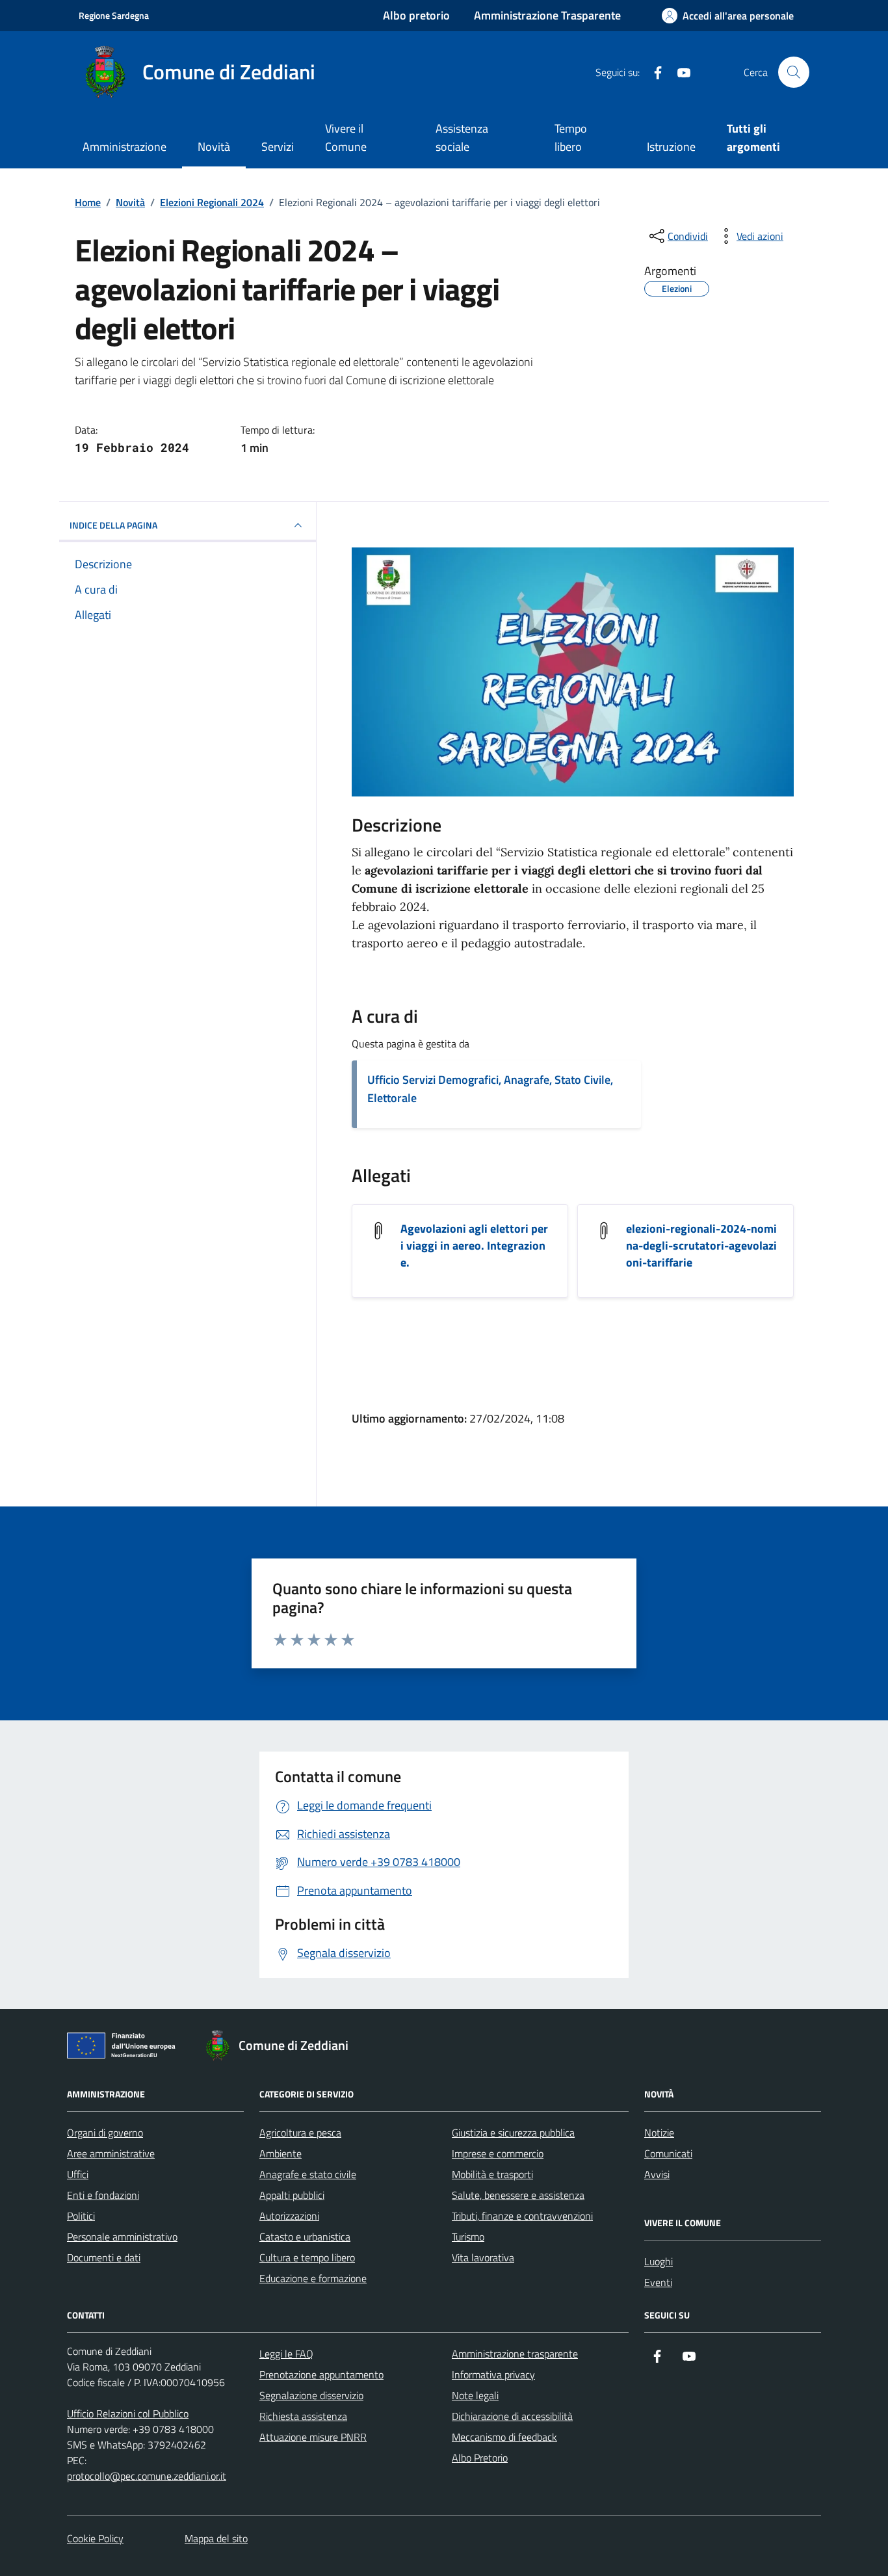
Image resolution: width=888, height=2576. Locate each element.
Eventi (658, 2282)
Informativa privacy (493, 2374)
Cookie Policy (95, 2538)
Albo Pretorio (480, 2458)
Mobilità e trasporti (492, 2174)
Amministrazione (124, 147)
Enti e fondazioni (103, 2195)
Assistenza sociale (462, 138)
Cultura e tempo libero (307, 2257)
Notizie (659, 2133)
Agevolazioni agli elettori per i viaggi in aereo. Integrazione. (474, 1246)
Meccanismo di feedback (504, 2437)
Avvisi (657, 2174)
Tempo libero (571, 138)
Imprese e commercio (498, 2153)
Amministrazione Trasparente (547, 15)
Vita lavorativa (483, 2257)
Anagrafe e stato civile (308, 2174)
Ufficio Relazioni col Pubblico (128, 2413)
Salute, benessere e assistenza (518, 2195)
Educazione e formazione (313, 2278)
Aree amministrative (111, 2153)
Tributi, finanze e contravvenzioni (522, 2216)
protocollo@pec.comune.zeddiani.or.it (147, 2476)
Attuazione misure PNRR (313, 2437)
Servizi (278, 147)
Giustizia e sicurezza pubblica (513, 2133)
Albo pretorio (416, 15)
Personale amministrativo (122, 2237)
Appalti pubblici (292, 2195)
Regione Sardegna (114, 15)
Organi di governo (105, 2133)
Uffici (78, 2174)
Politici (81, 2216)
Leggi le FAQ (286, 2354)
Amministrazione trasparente (515, 2354)
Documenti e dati (104, 2257)
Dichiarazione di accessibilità (512, 2416)
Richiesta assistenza (303, 2416)
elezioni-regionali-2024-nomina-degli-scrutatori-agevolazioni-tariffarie (701, 1246)
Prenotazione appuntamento (321, 2374)
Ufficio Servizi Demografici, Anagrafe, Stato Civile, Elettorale (490, 1089)
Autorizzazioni (289, 2216)
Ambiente (281, 2153)
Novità (214, 147)
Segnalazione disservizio (311, 2395)
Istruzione (671, 147)
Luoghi (659, 2261)
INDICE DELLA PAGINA (113, 525)
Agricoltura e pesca (300, 2133)
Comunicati (668, 2153)
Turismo (468, 2237)
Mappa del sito (216, 2538)
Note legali (475, 2395)
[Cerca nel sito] (794, 72)
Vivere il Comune (346, 138)
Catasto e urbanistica (305, 2237)
